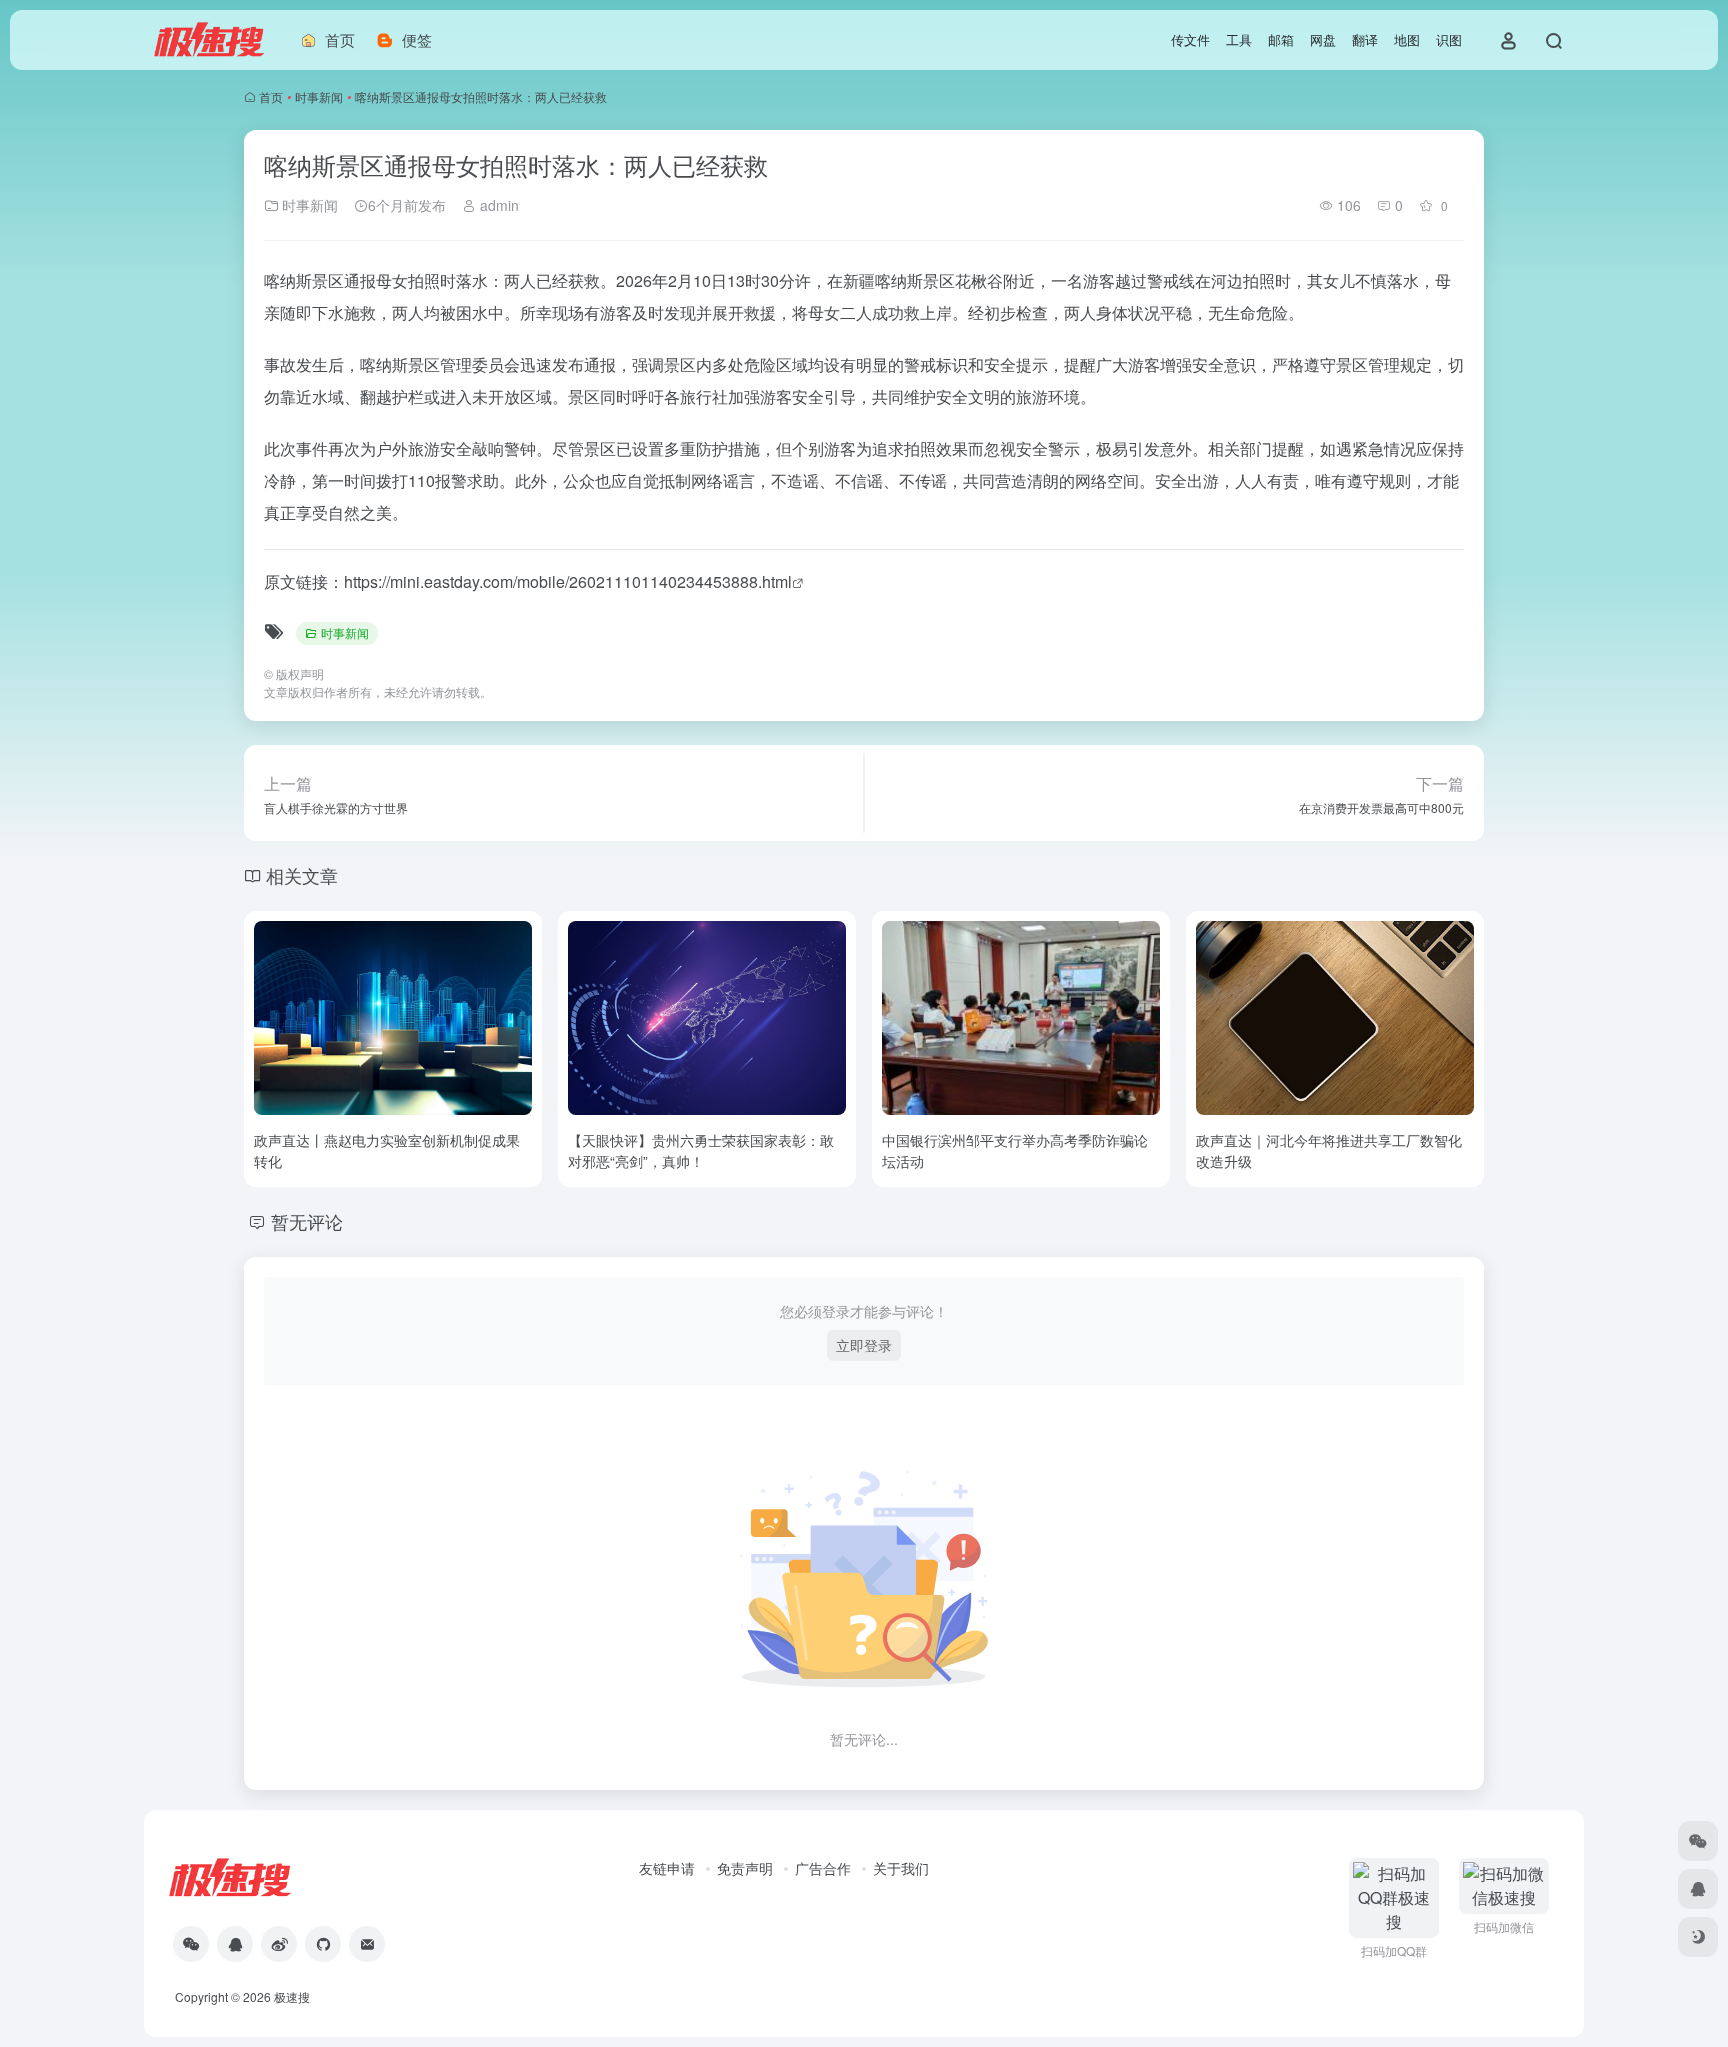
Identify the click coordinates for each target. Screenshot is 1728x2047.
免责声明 (745, 1868)
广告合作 (823, 1868)
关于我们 (901, 1868)
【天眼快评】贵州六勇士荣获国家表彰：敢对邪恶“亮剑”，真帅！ (701, 1150)
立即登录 (864, 1345)
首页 (271, 96)
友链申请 (667, 1868)
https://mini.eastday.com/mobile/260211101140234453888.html (568, 581)
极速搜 (292, 1996)
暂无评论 (307, 1221)
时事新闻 (319, 96)
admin (497, 205)
